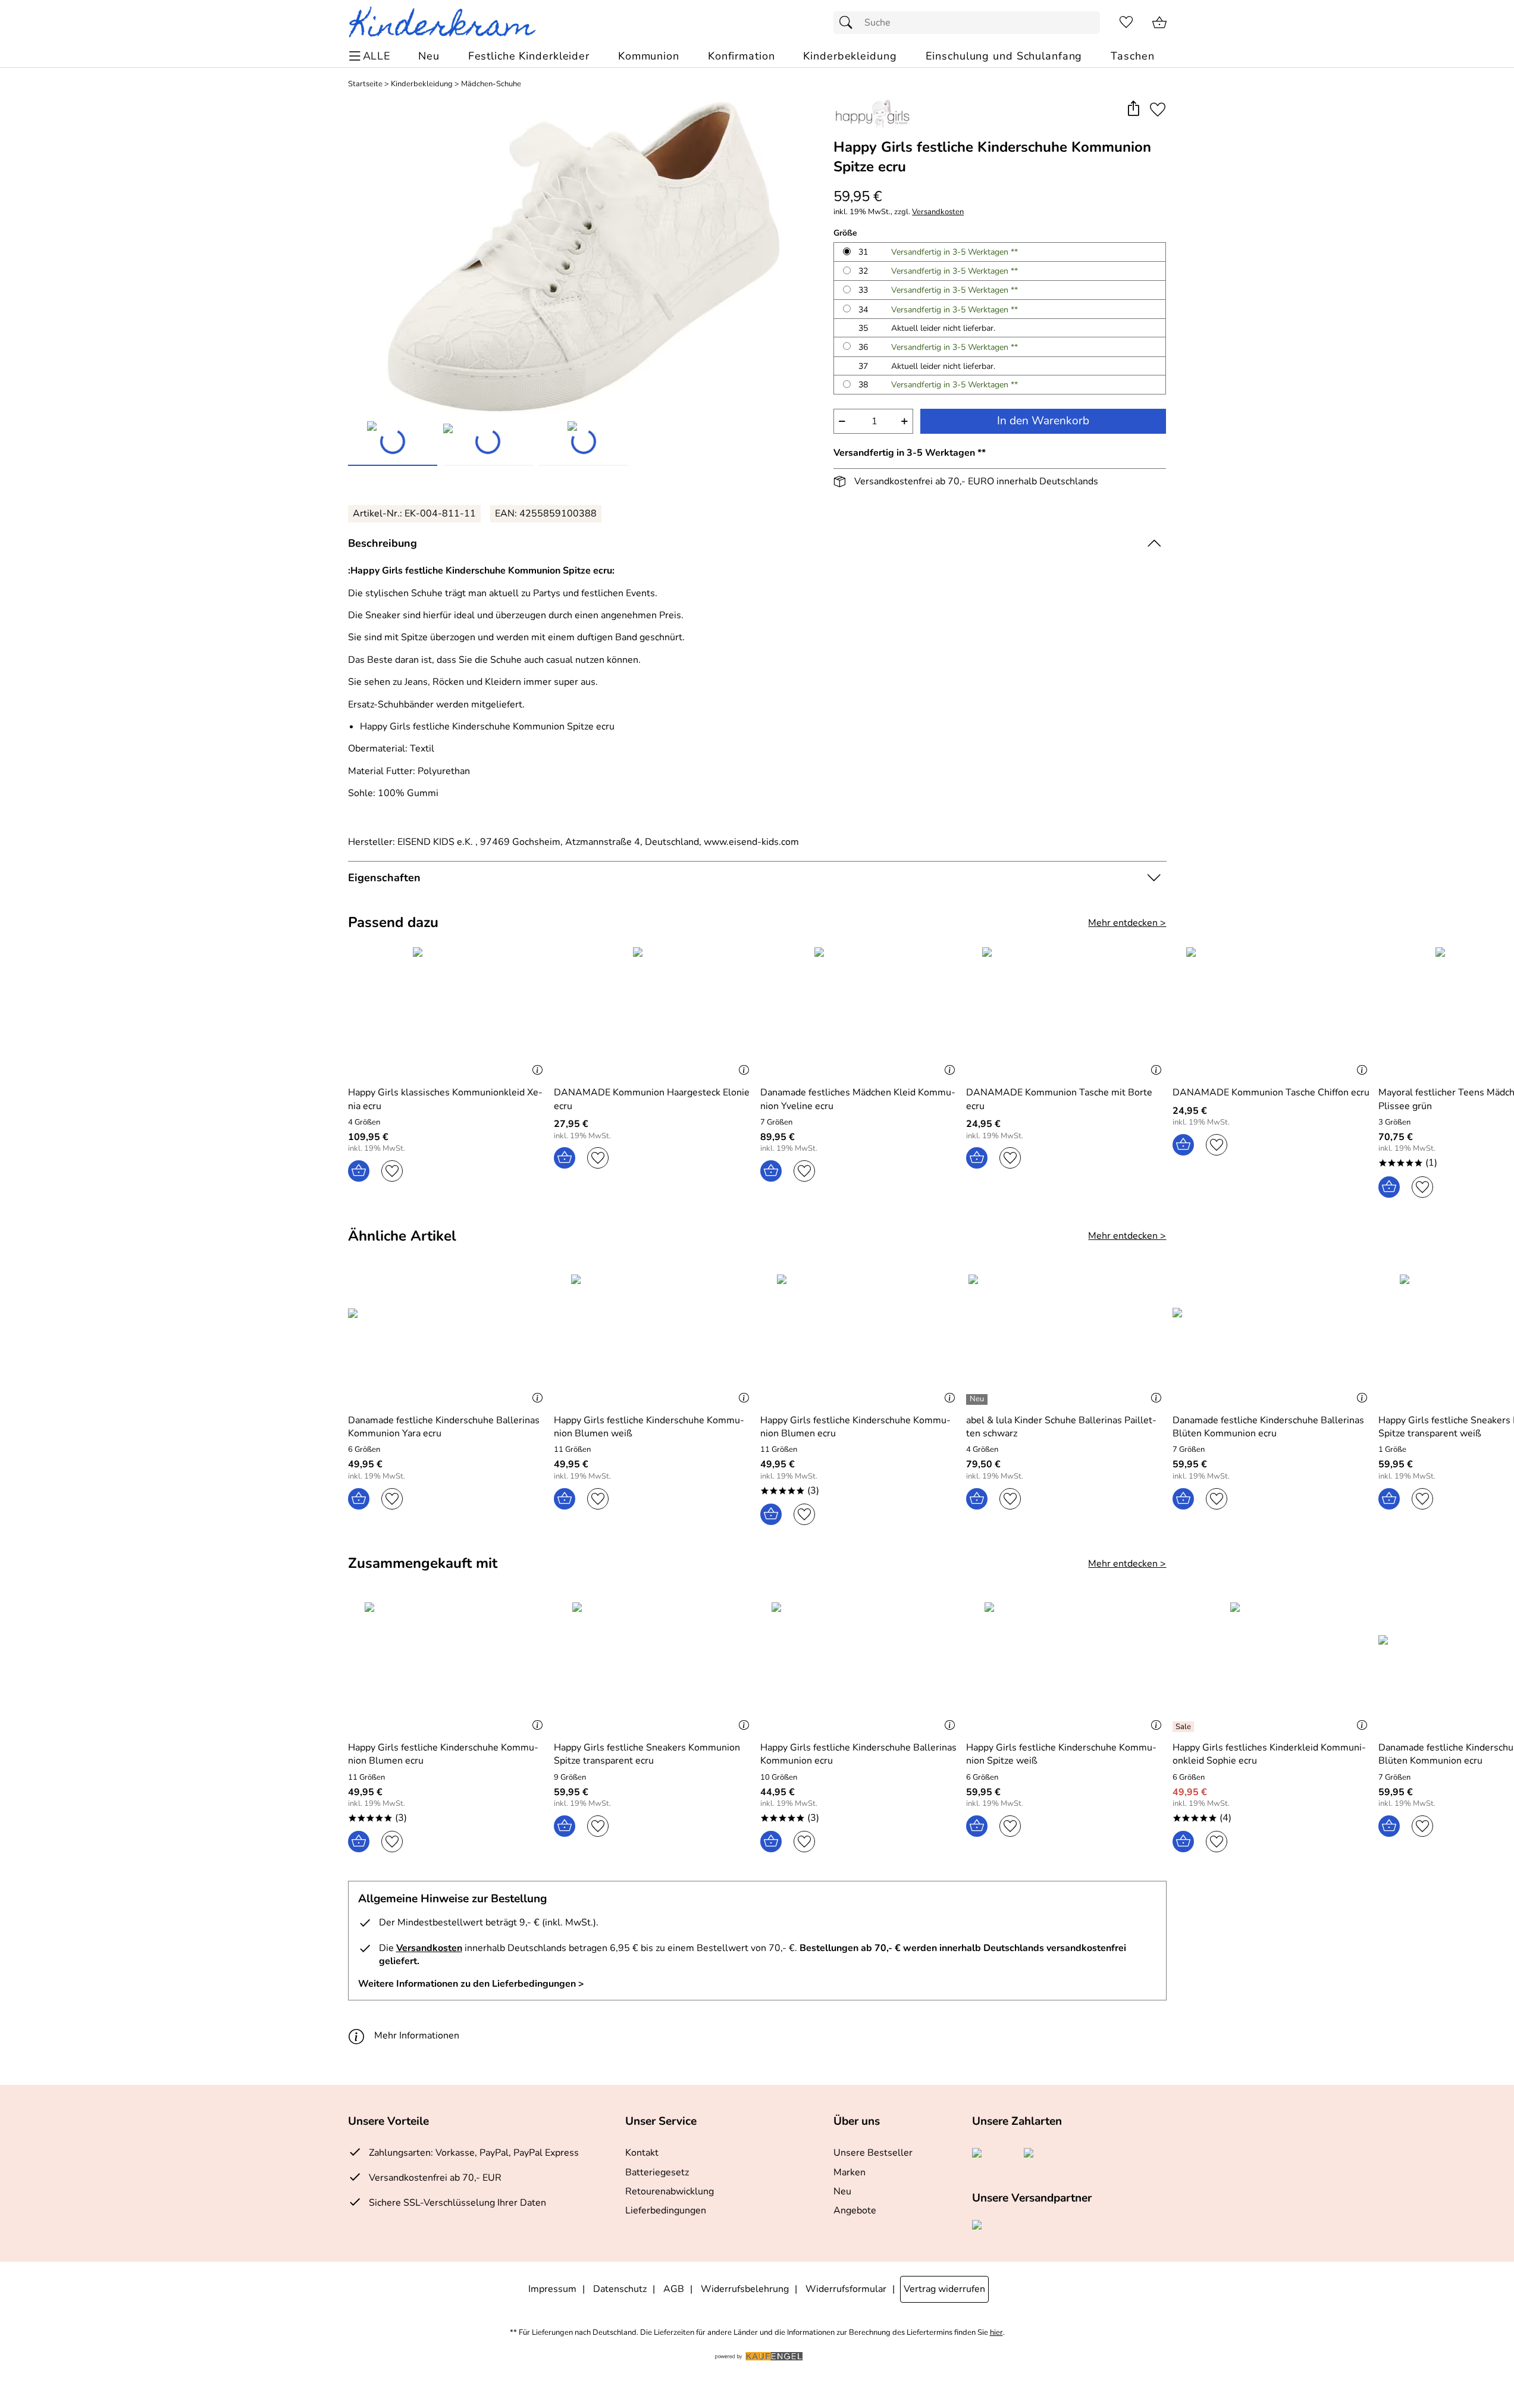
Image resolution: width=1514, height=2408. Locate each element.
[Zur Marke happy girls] (872, 114)
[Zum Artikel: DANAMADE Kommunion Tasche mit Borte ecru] (1066, 1012)
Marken (850, 2172)
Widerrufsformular (846, 2289)
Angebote (855, 2210)
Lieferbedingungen (666, 2210)
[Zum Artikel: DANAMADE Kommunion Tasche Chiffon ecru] (1273, 1012)
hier (996, 2333)
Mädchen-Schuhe (491, 84)
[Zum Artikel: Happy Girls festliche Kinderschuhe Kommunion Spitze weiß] (1066, 1667)
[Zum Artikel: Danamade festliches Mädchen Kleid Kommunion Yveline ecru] (861, 1012)
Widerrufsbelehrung (745, 2289)
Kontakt (642, 2153)
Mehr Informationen (417, 2036)
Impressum (552, 2289)
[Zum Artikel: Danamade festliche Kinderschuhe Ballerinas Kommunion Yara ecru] (448, 1339)
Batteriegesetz (657, 2172)
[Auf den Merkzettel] (1158, 109)
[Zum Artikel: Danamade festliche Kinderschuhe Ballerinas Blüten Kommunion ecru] (1273, 1339)
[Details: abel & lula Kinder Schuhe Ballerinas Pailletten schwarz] (978, 1399)
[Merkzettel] (1126, 23)
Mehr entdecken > (1127, 923)
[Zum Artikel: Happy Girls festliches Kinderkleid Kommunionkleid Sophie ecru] (1273, 1667)
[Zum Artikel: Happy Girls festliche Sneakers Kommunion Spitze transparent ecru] (654, 1667)
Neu (842, 2191)
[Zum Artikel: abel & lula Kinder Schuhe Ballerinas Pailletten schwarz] (1066, 1339)
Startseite (365, 84)
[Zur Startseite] (447, 23)
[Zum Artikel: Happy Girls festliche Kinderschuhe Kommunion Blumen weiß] (654, 1339)
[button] (1134, 109)
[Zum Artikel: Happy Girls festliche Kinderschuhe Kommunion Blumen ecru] (861, 1339)
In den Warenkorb (1043, 421)
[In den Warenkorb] (359, 1171)
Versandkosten (938, 212)
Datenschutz (620, 2289)
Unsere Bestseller (873, 2153)
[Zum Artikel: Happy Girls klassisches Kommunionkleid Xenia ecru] (448, 1012)
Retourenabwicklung (670, 2191)
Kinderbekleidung (422, 84)
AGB (674, 2289)
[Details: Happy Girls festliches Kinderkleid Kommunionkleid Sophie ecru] (1185, 1727)
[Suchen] (849, 23)
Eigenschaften (384, 878)
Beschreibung (383, 543)
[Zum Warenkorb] (1159, 23)
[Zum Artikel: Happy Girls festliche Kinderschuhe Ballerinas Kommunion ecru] (861, 1667)
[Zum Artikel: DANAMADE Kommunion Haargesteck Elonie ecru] (654, 1012)
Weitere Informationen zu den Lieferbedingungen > (471, 1984)
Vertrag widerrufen (944, 2289)
